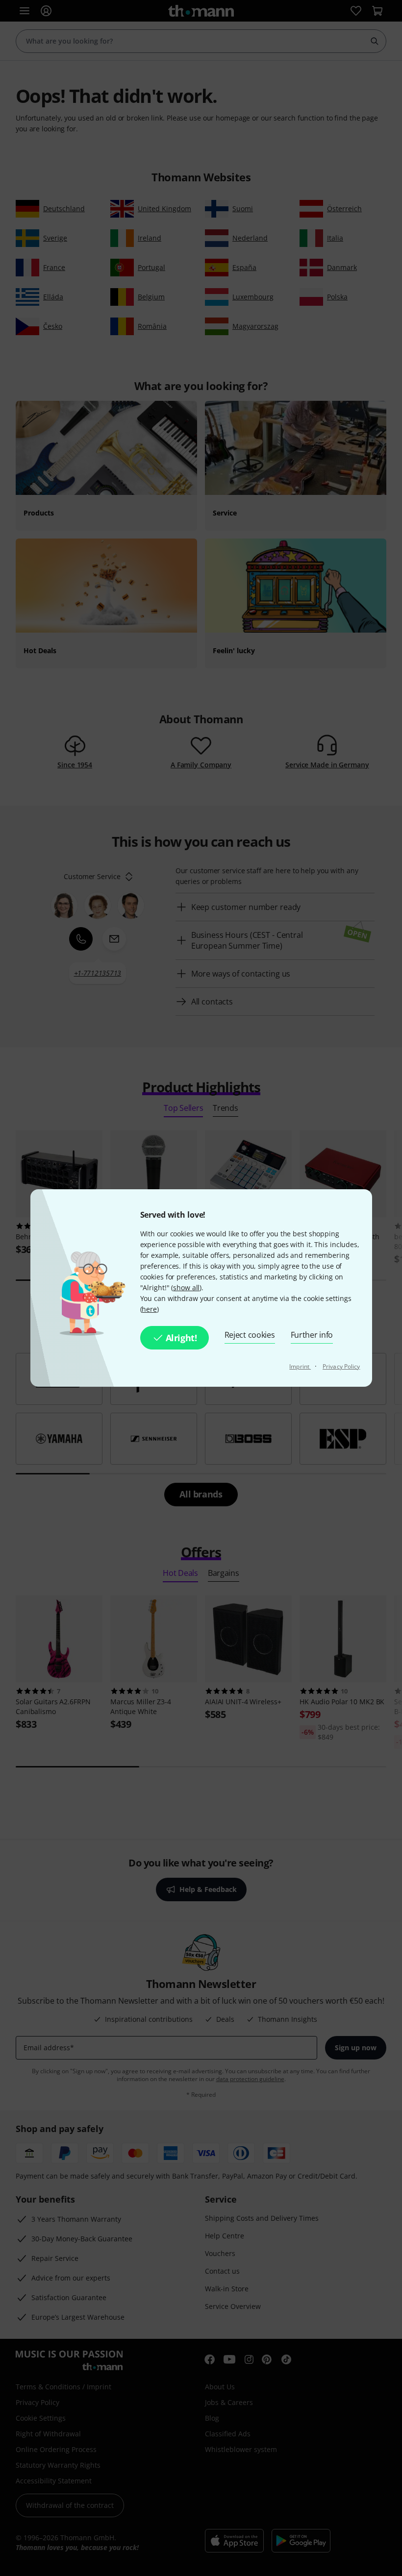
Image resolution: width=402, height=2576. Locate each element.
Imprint (300, 1366)
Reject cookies (250, 1335)
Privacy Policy (341, 1366)
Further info (312, 1335)
